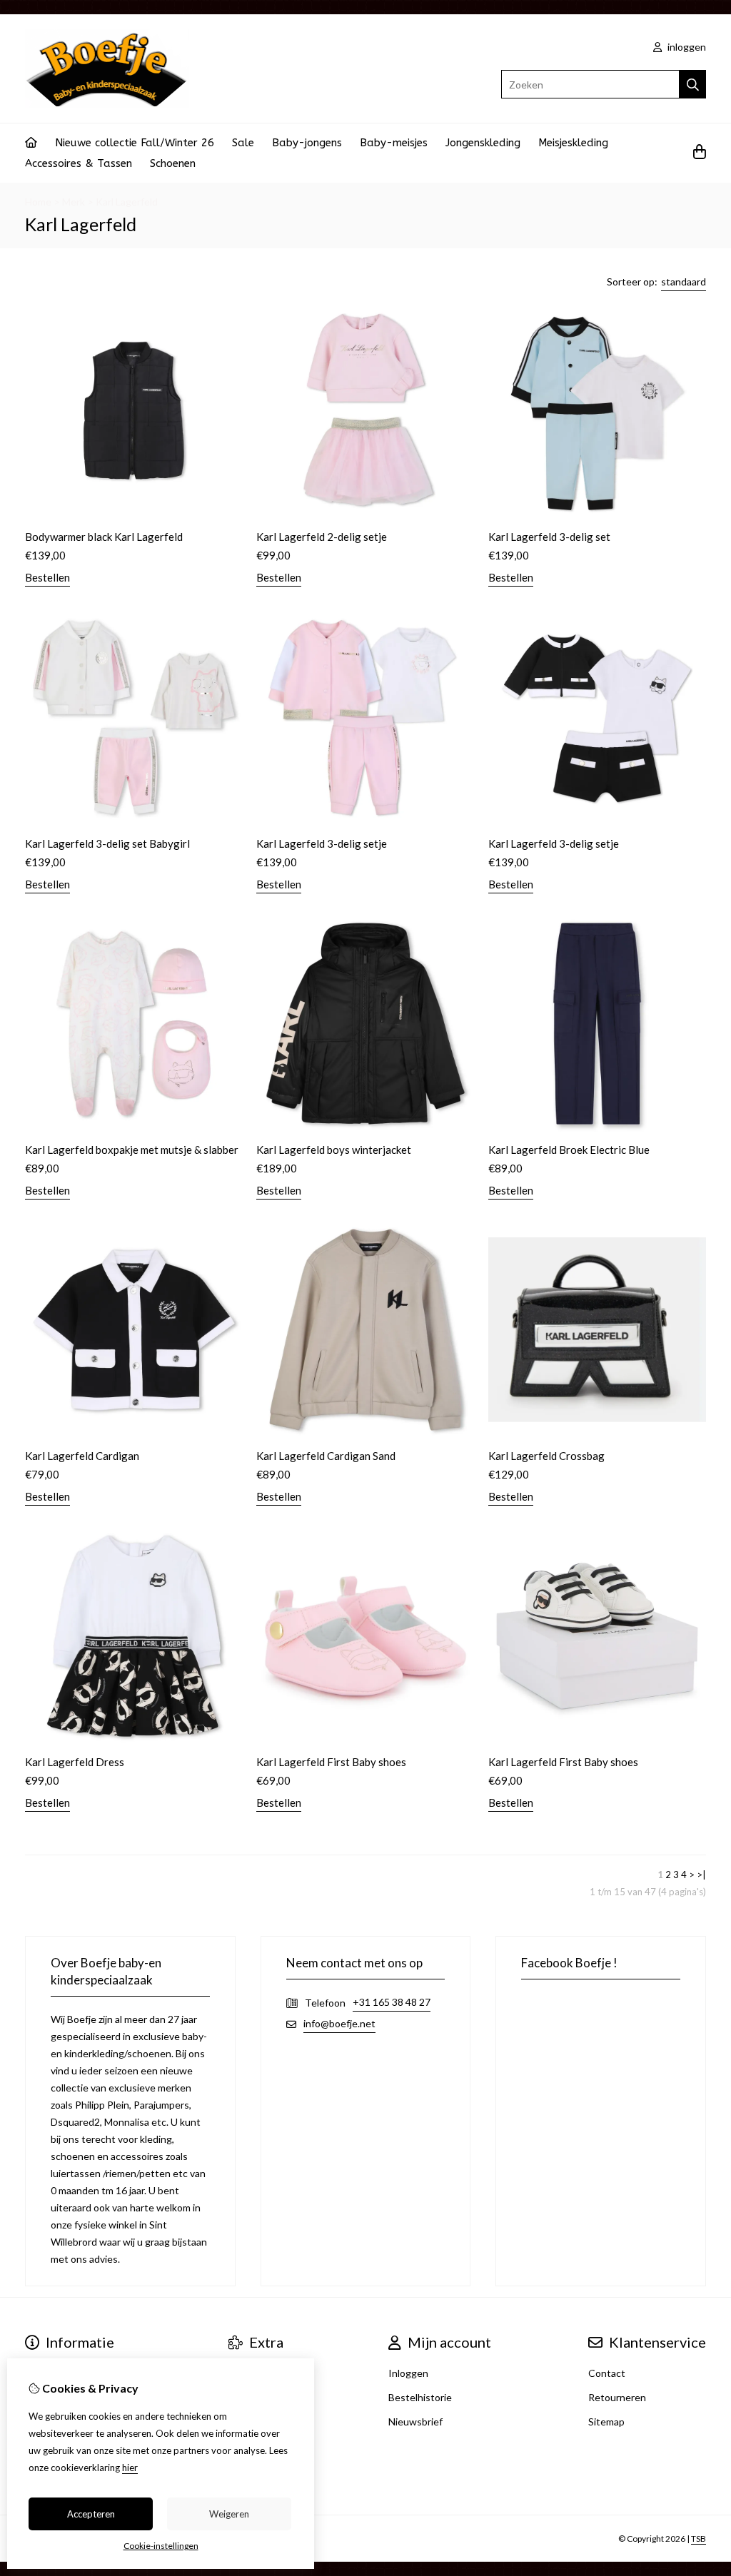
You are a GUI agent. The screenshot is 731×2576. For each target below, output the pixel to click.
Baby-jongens (307, 143)
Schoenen (173, 163)
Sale (243, 143)
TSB (699, 2539)
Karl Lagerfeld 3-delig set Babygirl (107, 843)
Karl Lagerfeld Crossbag (546, 1456)
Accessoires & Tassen (79, 163)
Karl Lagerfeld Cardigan (82, 1456)
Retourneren (617, 2397)
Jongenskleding (483, 143)
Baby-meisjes (394, 143)
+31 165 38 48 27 (392, 2002)
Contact (607, 2373)
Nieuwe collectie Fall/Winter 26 (135, 143)
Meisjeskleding (573, 143)
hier (130, 2468)
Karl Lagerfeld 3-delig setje (322, 843)
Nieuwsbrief (415, 2422)
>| (701, 1875)
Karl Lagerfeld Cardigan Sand (326, 1456)
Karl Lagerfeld (127, 202)
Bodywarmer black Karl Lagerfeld (104, 537)
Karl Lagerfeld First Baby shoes (331, 1762)
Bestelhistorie (420, 2397)
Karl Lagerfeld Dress (75, 1762)
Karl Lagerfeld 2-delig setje (322, 537)
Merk (74, 202)
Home (38, 202)
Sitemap (606, 2422)
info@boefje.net (339, 2023)
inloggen (686, 47)
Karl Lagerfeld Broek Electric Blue (569, 1150)
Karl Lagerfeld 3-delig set (549, 537)
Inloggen (408, 2373)
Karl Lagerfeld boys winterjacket (334, 1150)
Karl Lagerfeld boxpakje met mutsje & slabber (132, 1150)
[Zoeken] (693, 84)
